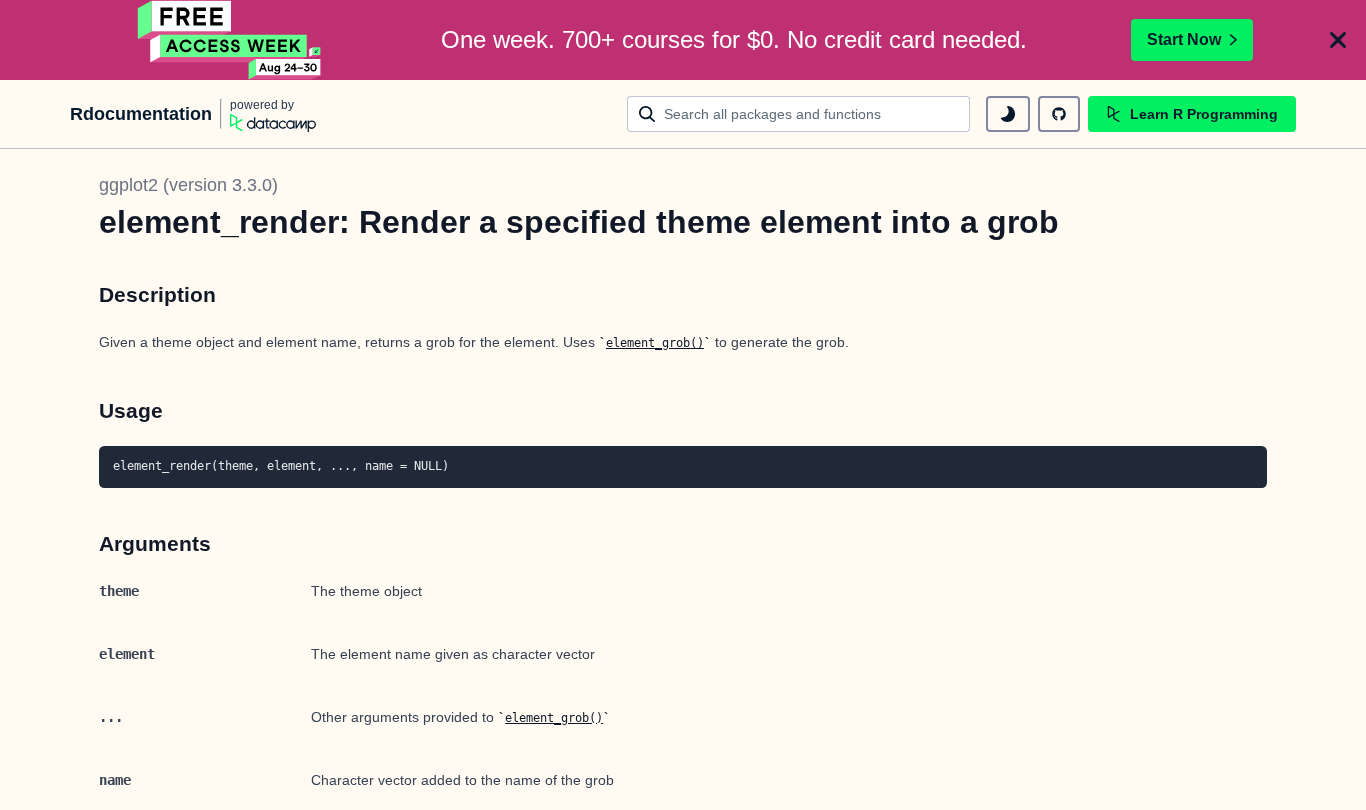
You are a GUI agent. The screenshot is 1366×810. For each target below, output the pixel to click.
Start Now (1184, 39)
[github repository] (1059, 114)
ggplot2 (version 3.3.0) (188, 185)
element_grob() (655, 343)
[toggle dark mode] (1008, 114)
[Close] (1338, 40)
